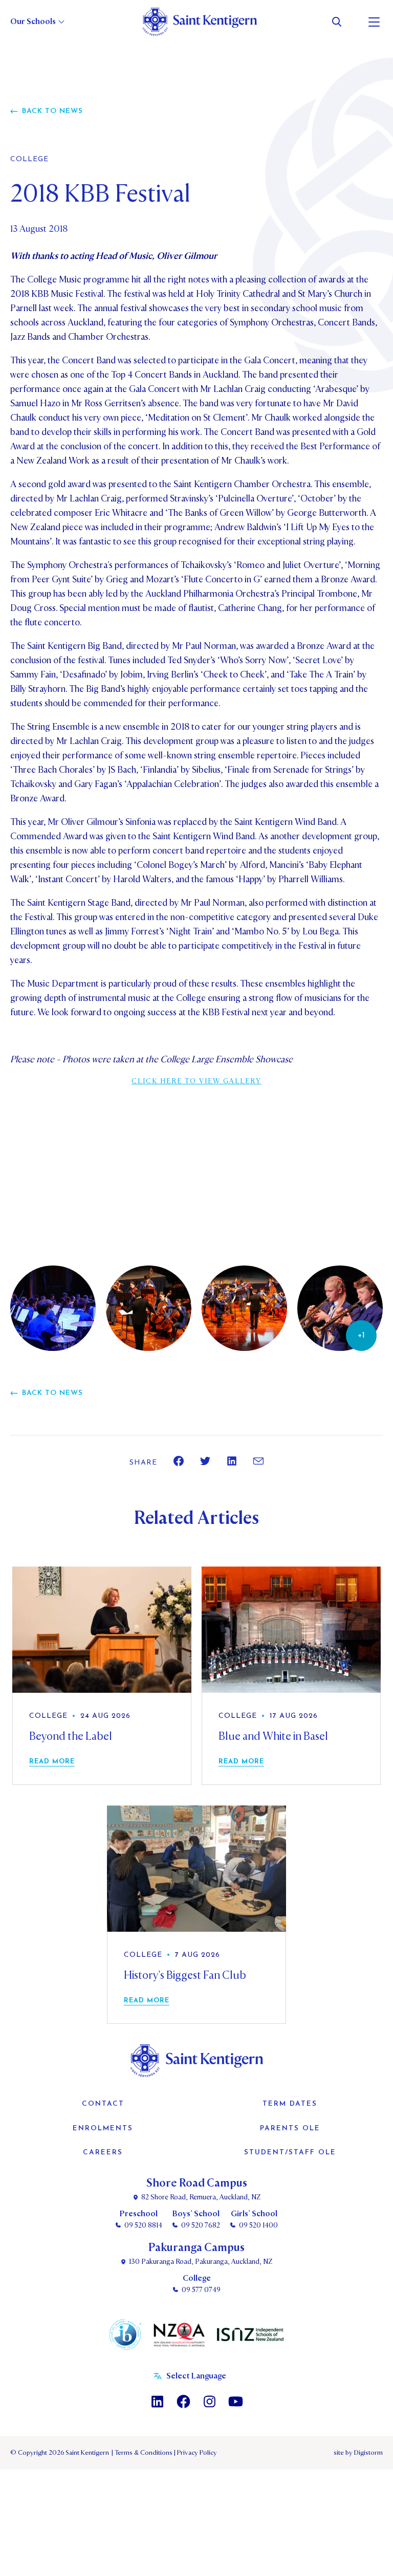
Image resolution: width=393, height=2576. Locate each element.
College (29, 160)
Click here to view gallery (196, 1081)
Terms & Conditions (143, 2453)
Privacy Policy (195, 2453)
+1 (361, 1336)
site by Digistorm (358, 2453)
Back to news (52, 111)
